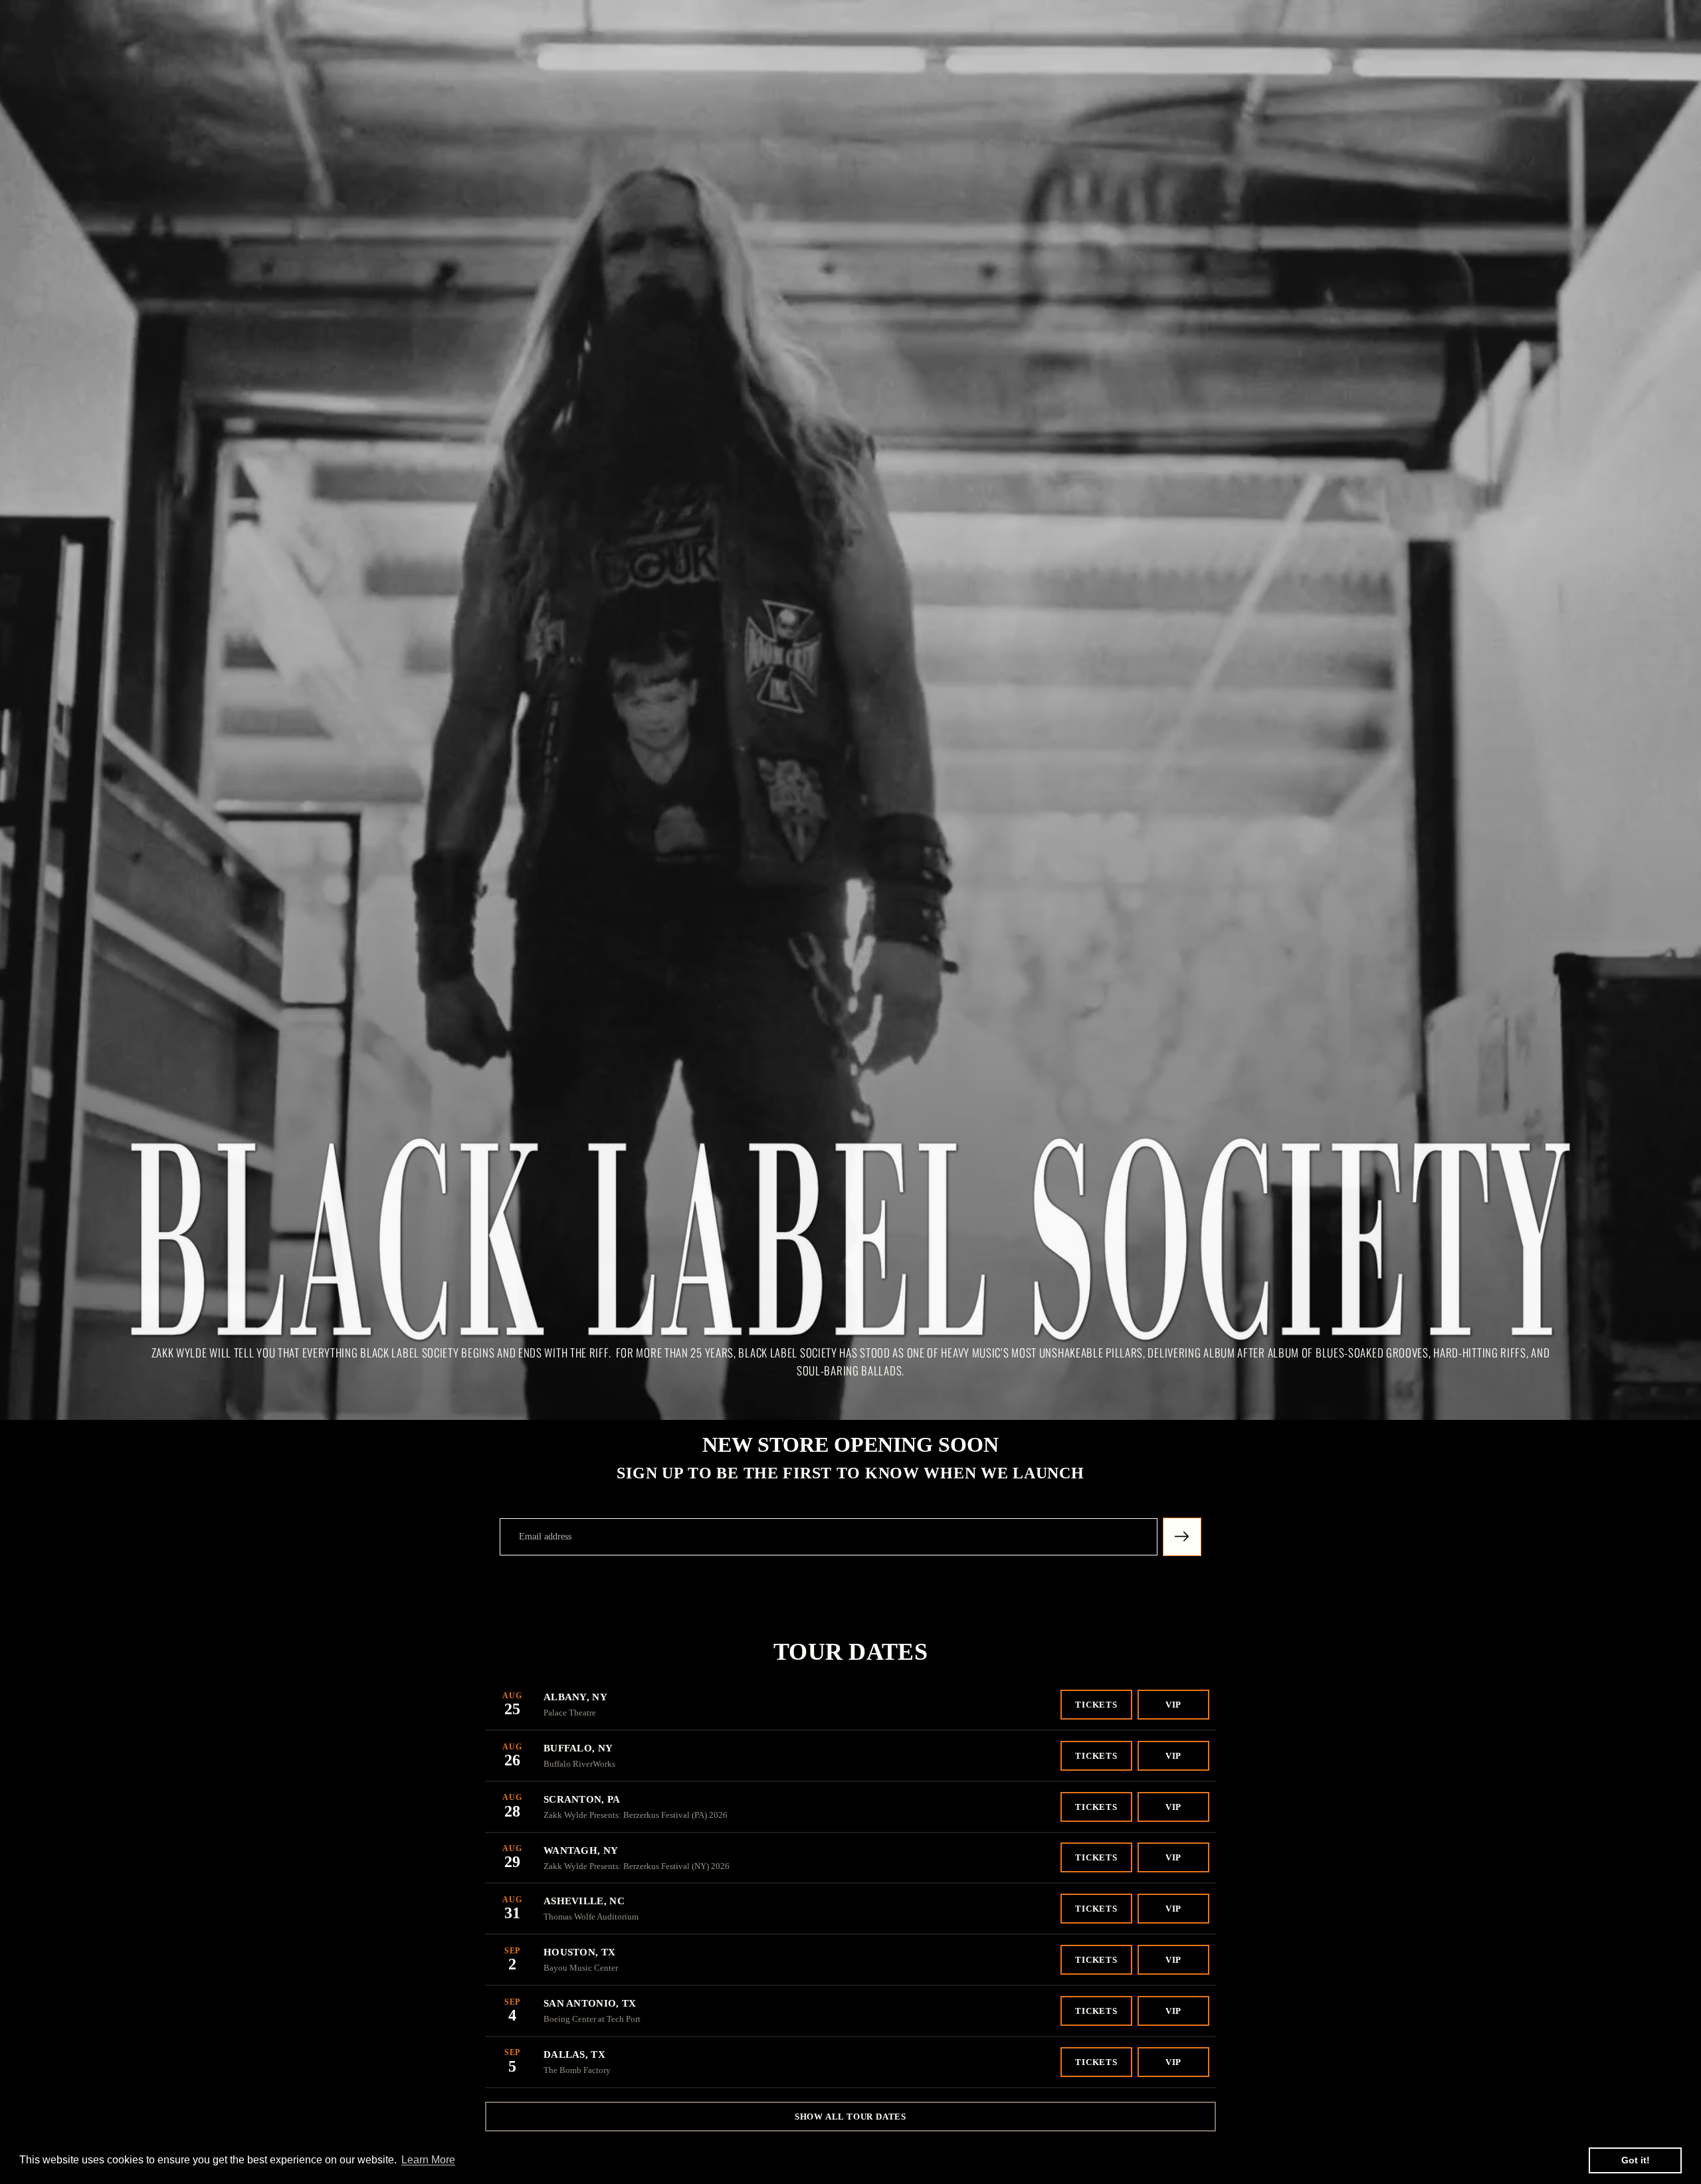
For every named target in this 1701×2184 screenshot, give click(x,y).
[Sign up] (1182, 1537)
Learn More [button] (428, 2160)
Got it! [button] (1636, 2160)
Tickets (1096, 1705)
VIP (1173, 1705)
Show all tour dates (850, 2117)
